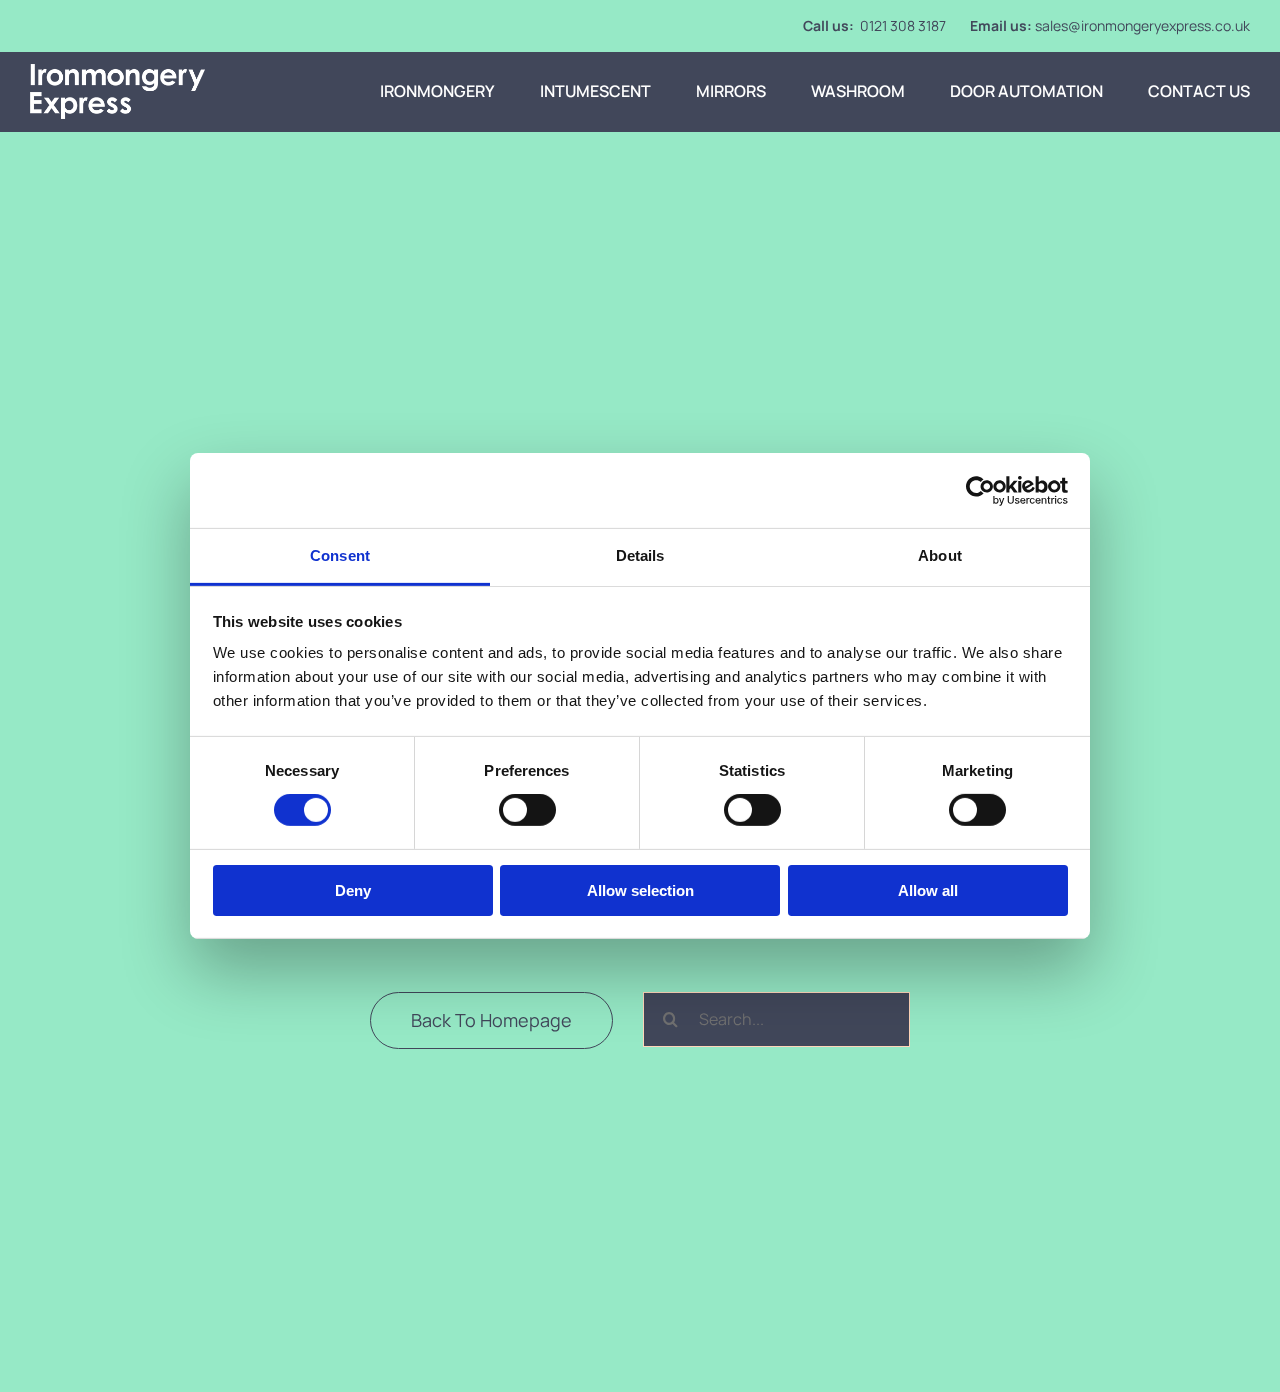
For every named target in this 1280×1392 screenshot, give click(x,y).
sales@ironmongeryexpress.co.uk (1142, 25)
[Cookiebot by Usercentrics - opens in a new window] (980, 490)
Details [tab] (640, 555)
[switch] (527, 810)
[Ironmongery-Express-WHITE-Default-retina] (117, 72)
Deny (353, 890)
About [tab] (940, 555)
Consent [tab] (340, 555)
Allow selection (640, 890)
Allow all (928, 890)
